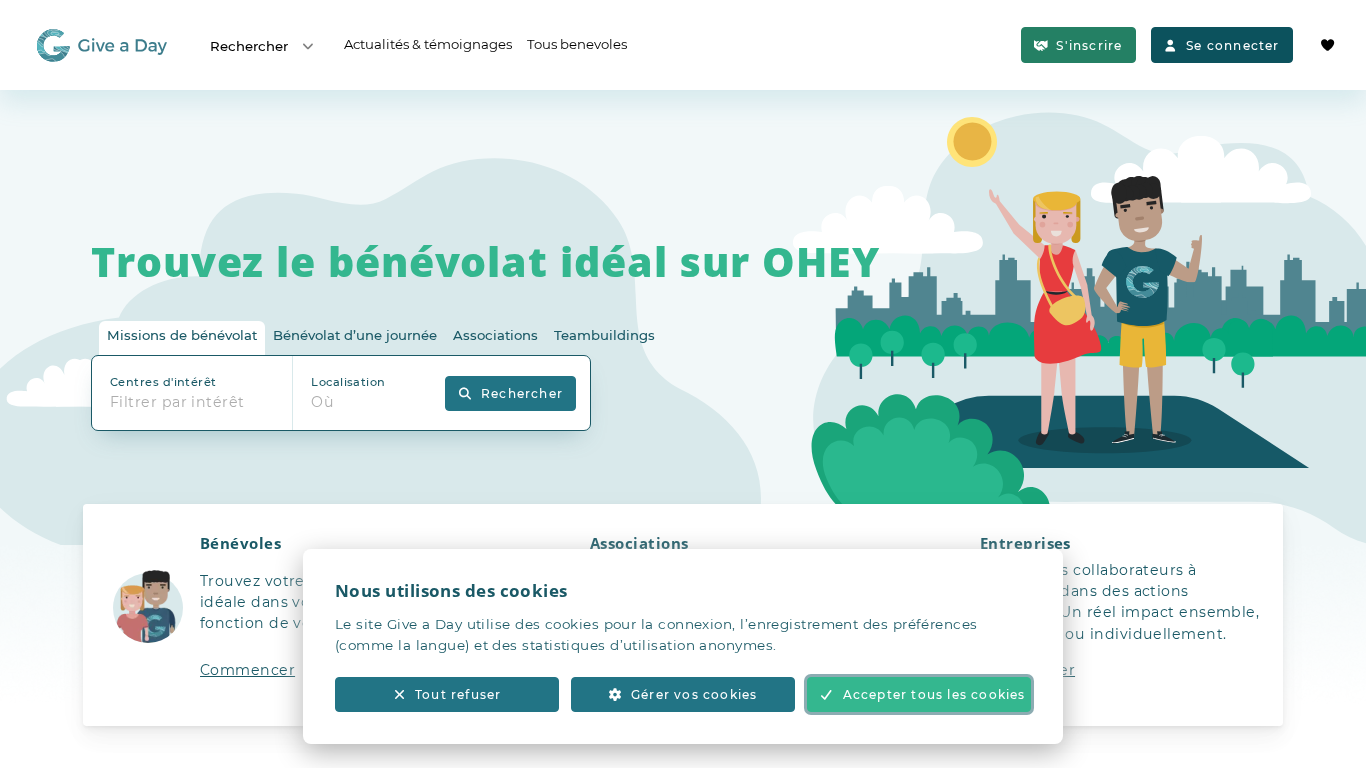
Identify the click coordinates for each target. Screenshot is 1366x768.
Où (322, 402)
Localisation (348, 382)
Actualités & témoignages (428, 44)
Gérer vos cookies (694, 694)
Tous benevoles (577, 44)
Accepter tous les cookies (934, 694)
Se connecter (1232, 45)
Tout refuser (458, 694)
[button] (293, 615)
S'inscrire (1089, 45)
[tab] (182, 338)
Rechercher (249, 46)
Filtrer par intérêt (177, 402)
